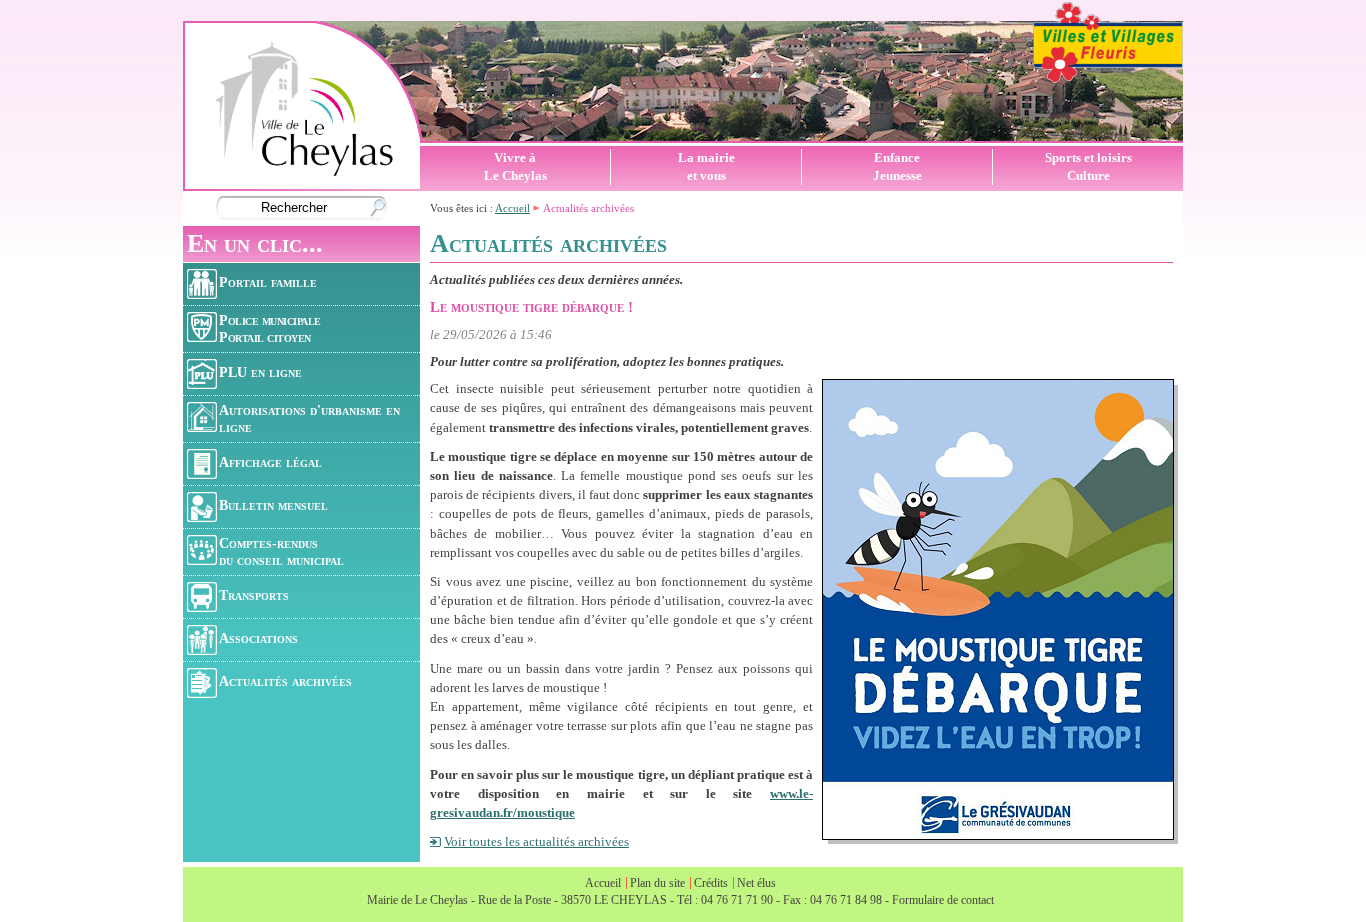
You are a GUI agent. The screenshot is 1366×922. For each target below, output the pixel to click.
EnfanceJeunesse (897, 167)
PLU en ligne (260, 372)
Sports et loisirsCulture (1088, 167)
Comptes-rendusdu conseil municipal (281, 551)
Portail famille (268, 282)
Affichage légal (270, 462)
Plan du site (657, 883)
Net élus (756, 883)
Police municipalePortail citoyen (270, 328)
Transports (254, 595)
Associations (258, 638)
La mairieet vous (706, 167)
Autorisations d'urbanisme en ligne (309, 418)
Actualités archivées (285, 681)
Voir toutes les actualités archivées (536, 842)
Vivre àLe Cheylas (515, 167)
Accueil (512, 208)
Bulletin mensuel (273, 505)
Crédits (711, 883)
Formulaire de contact (943, 900)
